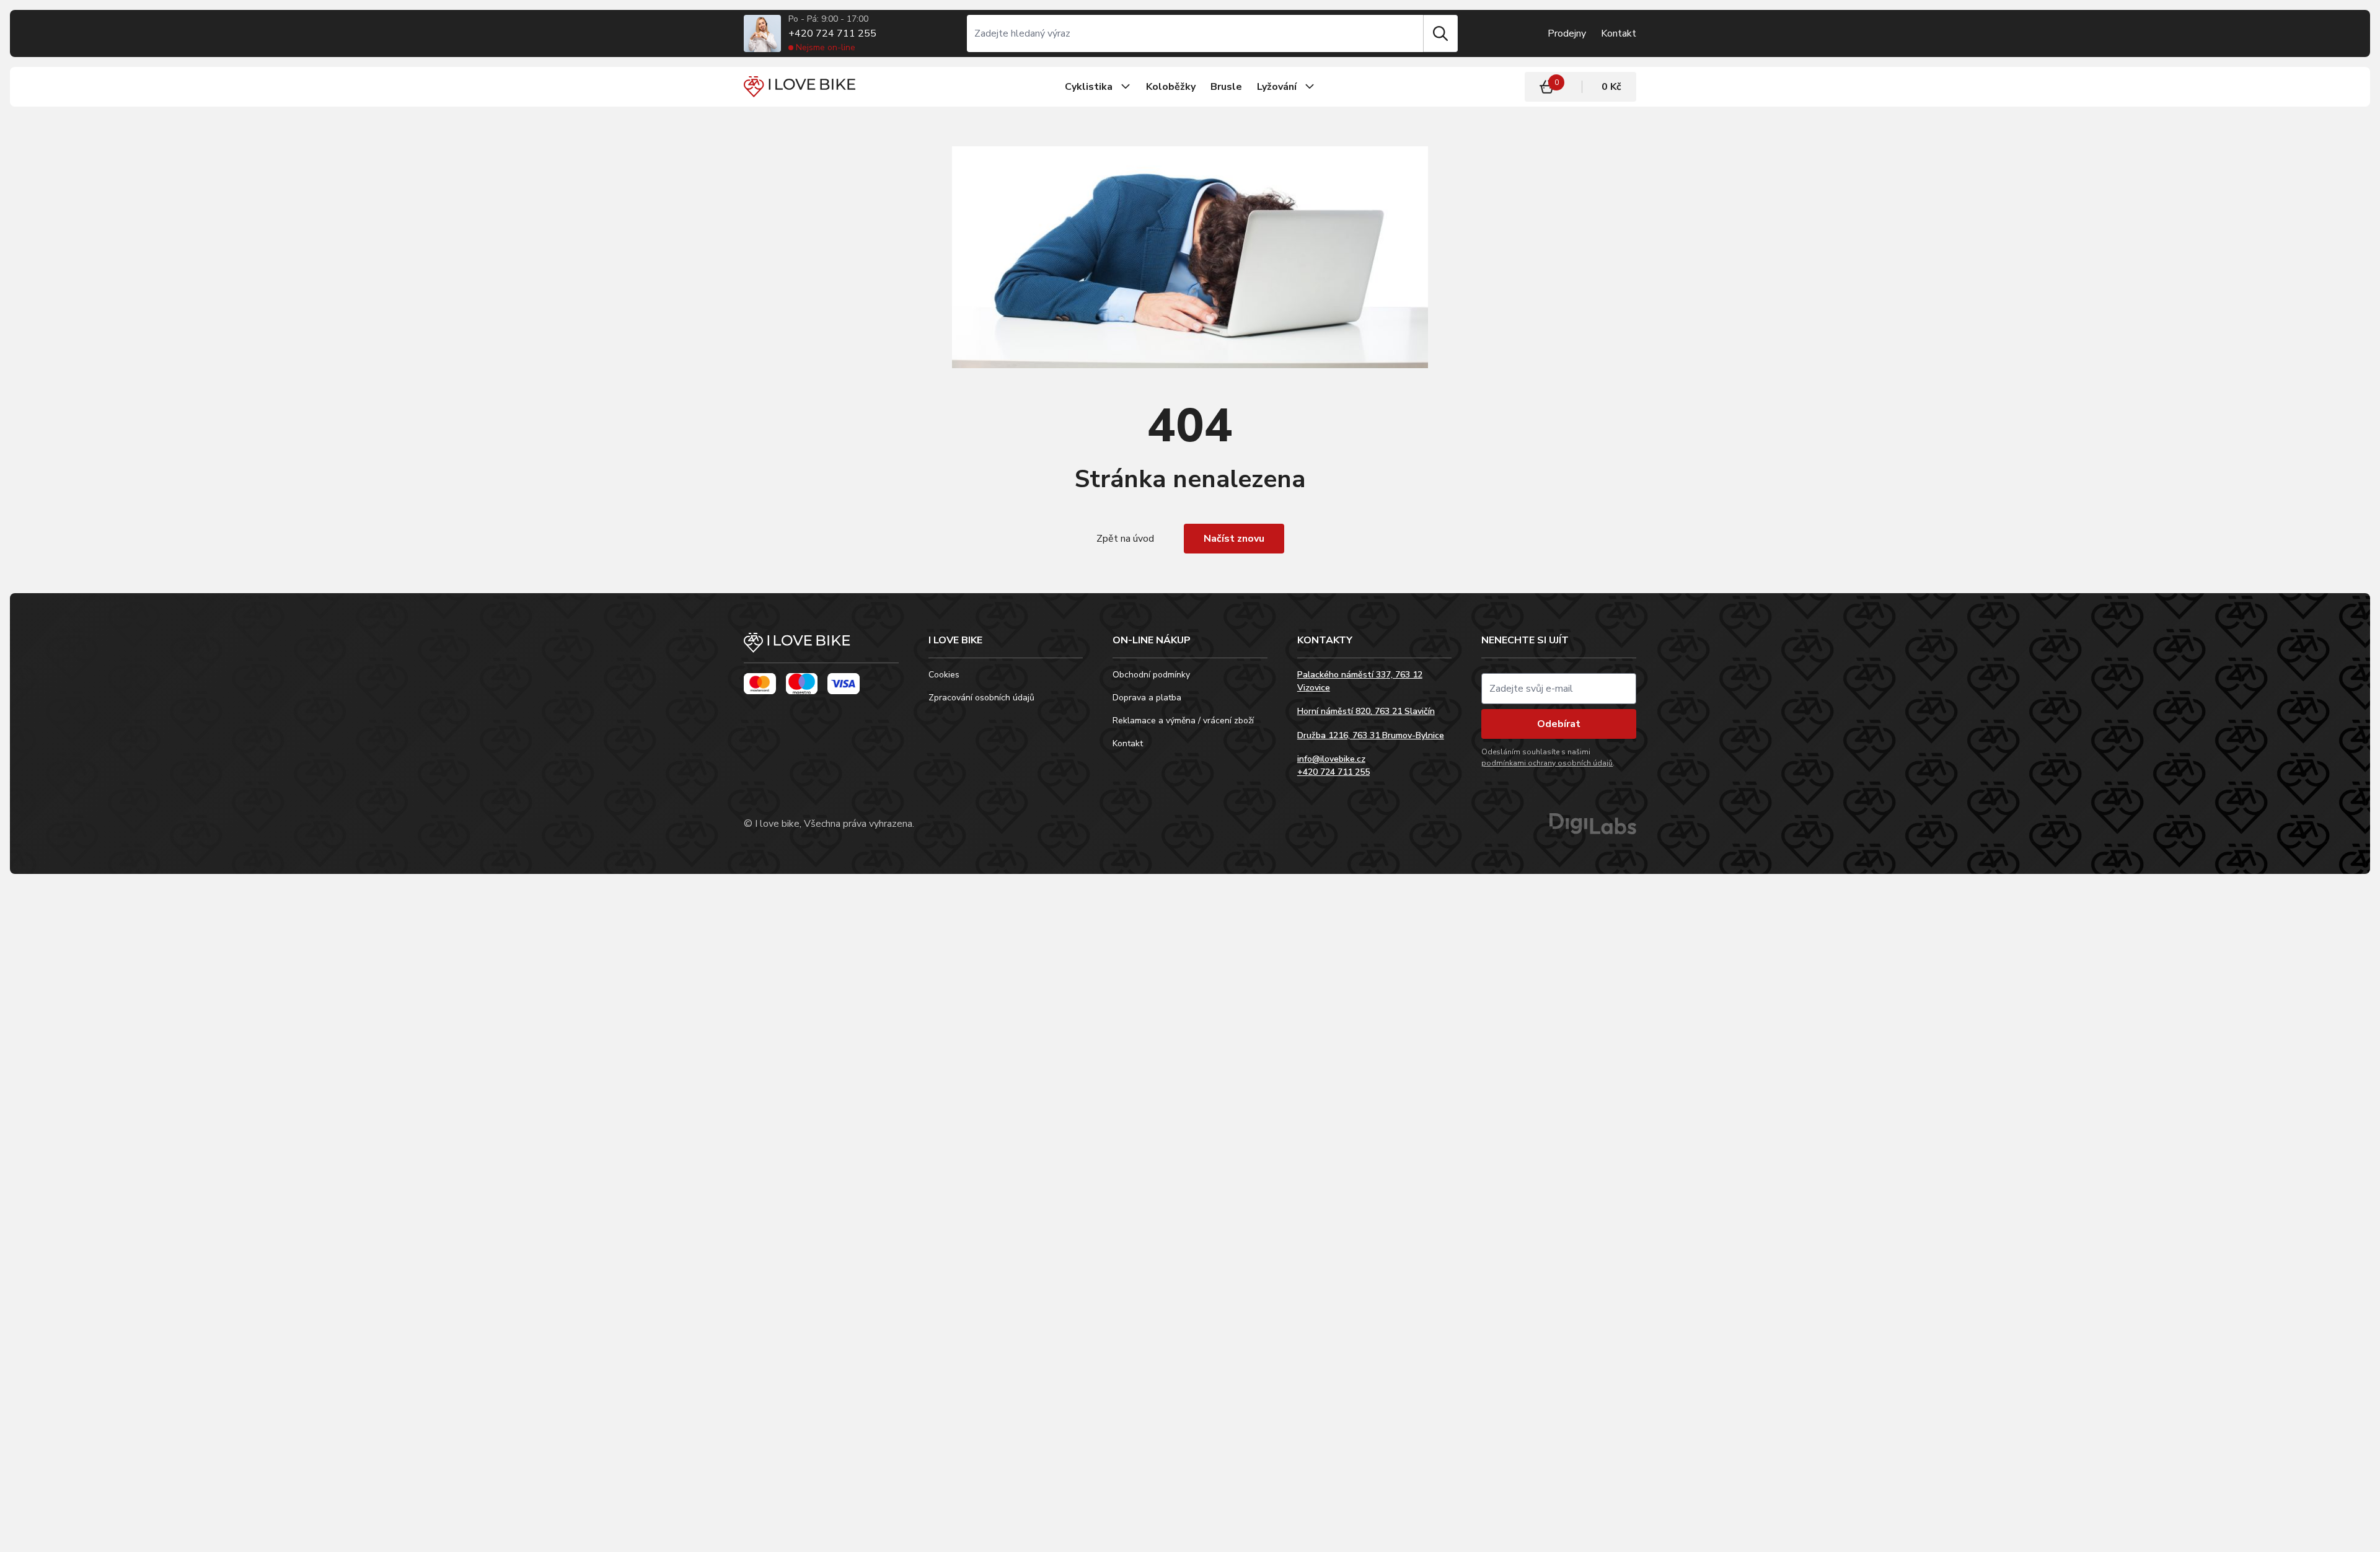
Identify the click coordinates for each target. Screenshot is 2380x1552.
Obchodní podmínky (1151, 675)
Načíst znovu (1234, 539)
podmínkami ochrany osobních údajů (1547, 763)
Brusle (1226, 87)
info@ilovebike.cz (1331, 759)
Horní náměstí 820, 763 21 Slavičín (1366, 711)
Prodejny (1567, 33)
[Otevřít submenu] (1126, 87)
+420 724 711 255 (832, 33)
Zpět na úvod (1125, 539)
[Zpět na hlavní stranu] (821, 648)
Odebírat (1559, 724)
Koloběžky (1171, 87)
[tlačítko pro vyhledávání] (1440, 33)
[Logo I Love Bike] (800, 86)
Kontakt (1619, 33)
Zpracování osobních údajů (981, 698)
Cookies (944, 675)
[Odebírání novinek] (1559, 689)
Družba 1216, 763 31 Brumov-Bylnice (1371, 735)
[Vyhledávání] (1195, 33)
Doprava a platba (1147, 698)
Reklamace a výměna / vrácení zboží (1183, 721)
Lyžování (1277, 87)
